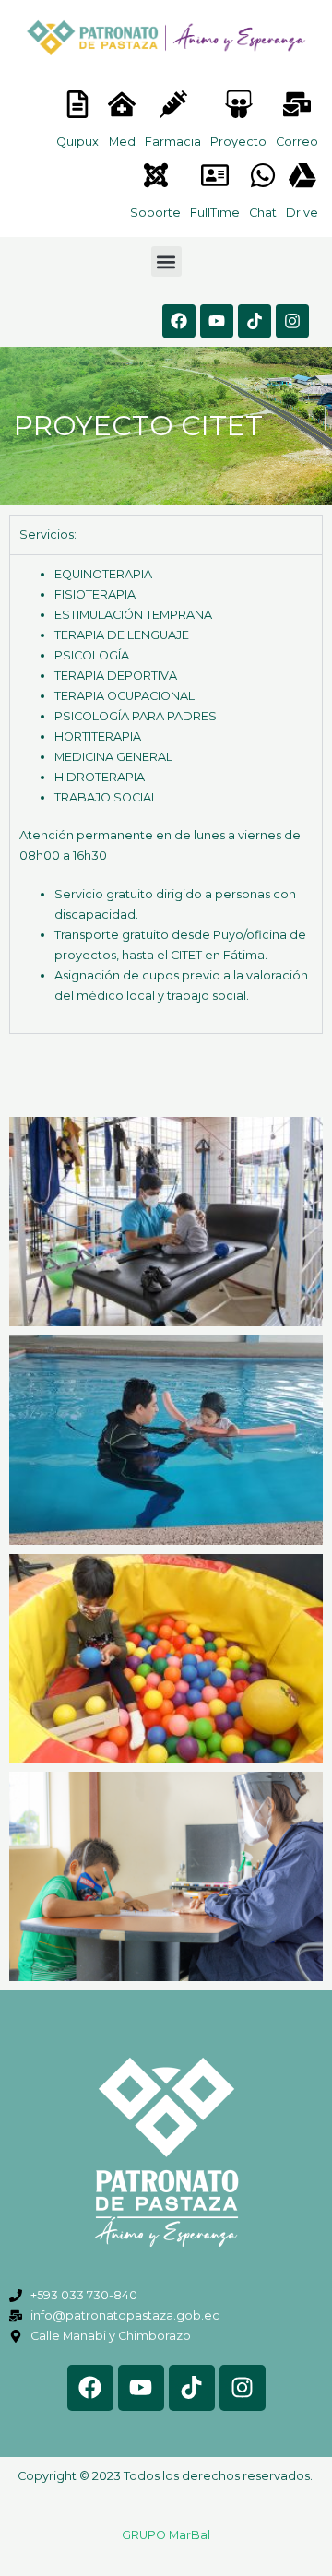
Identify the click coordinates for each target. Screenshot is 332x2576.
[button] (166, 261)
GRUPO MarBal (166, 2535)
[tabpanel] (166, 794)
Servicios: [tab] (48, 534)
